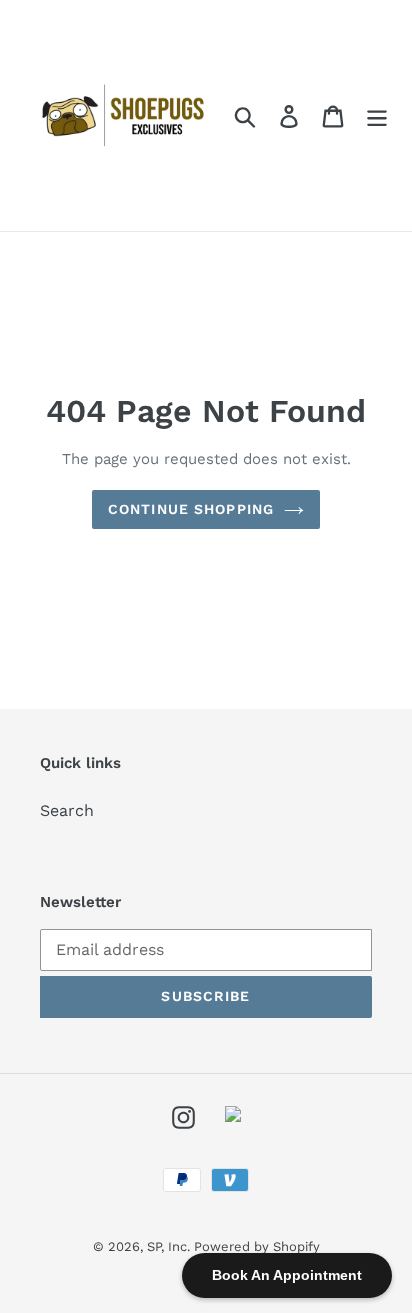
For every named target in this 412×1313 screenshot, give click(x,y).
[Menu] (377, 115)
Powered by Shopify (257, 1246)
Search (67, 810)
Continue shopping (191, 509)
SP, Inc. (170, 1246)
